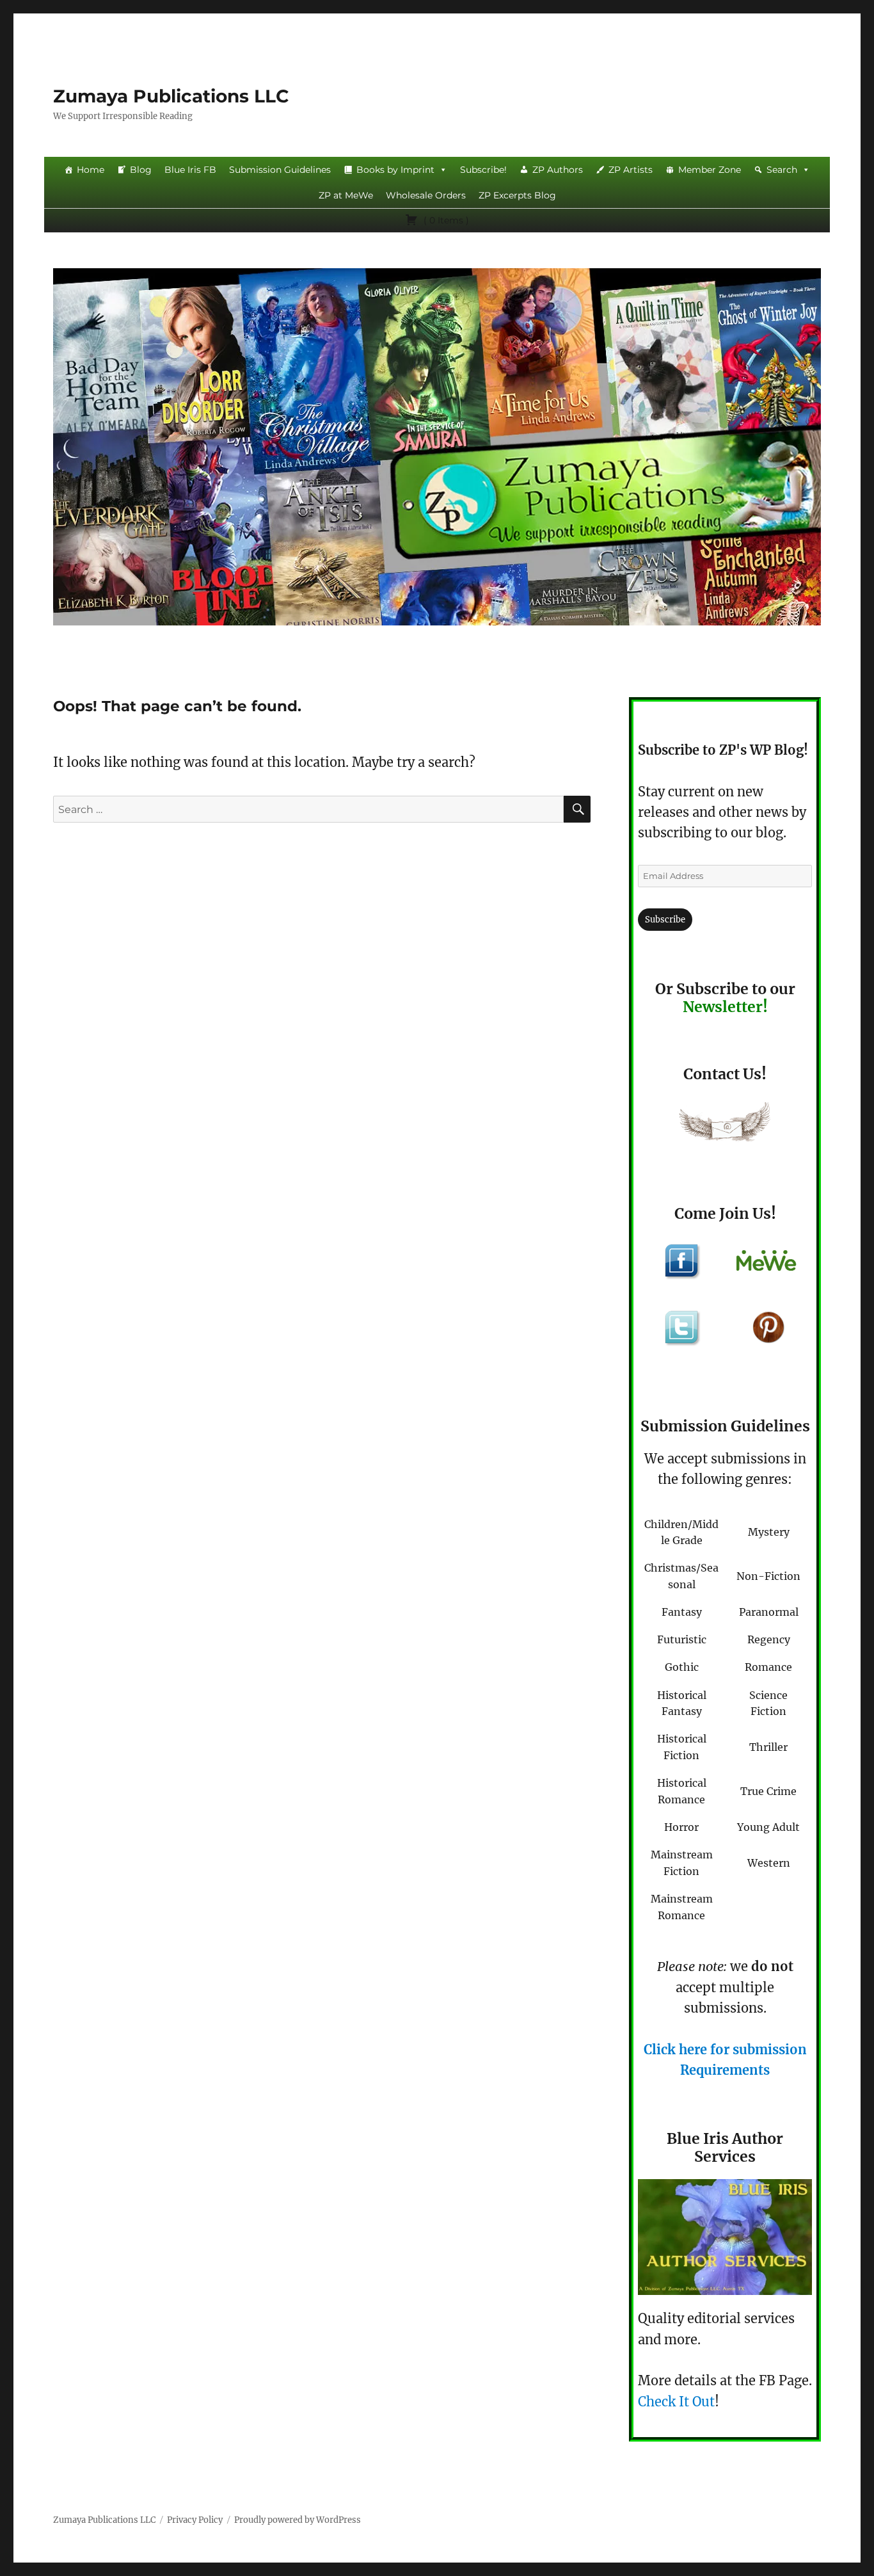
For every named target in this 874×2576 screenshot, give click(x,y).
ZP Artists (631, 170)
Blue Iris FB (190, 170)
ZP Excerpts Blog (517, 195)
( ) (445, 220)
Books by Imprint (395, 170)
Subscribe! (483, 170)
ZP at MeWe (346, 195)
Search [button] (782, 170)
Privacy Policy (195, 2520)
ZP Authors (558, 170)
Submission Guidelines (280, 170)
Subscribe (665, 920)
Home (91, 170)
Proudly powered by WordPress (298, 2520)
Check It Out (676, 2402)
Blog (141, 170)
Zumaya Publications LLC (171, 96)
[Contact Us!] (725, 1125)
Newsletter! (725, 1007)
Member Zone (710, 170)
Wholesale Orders (426, 195)
